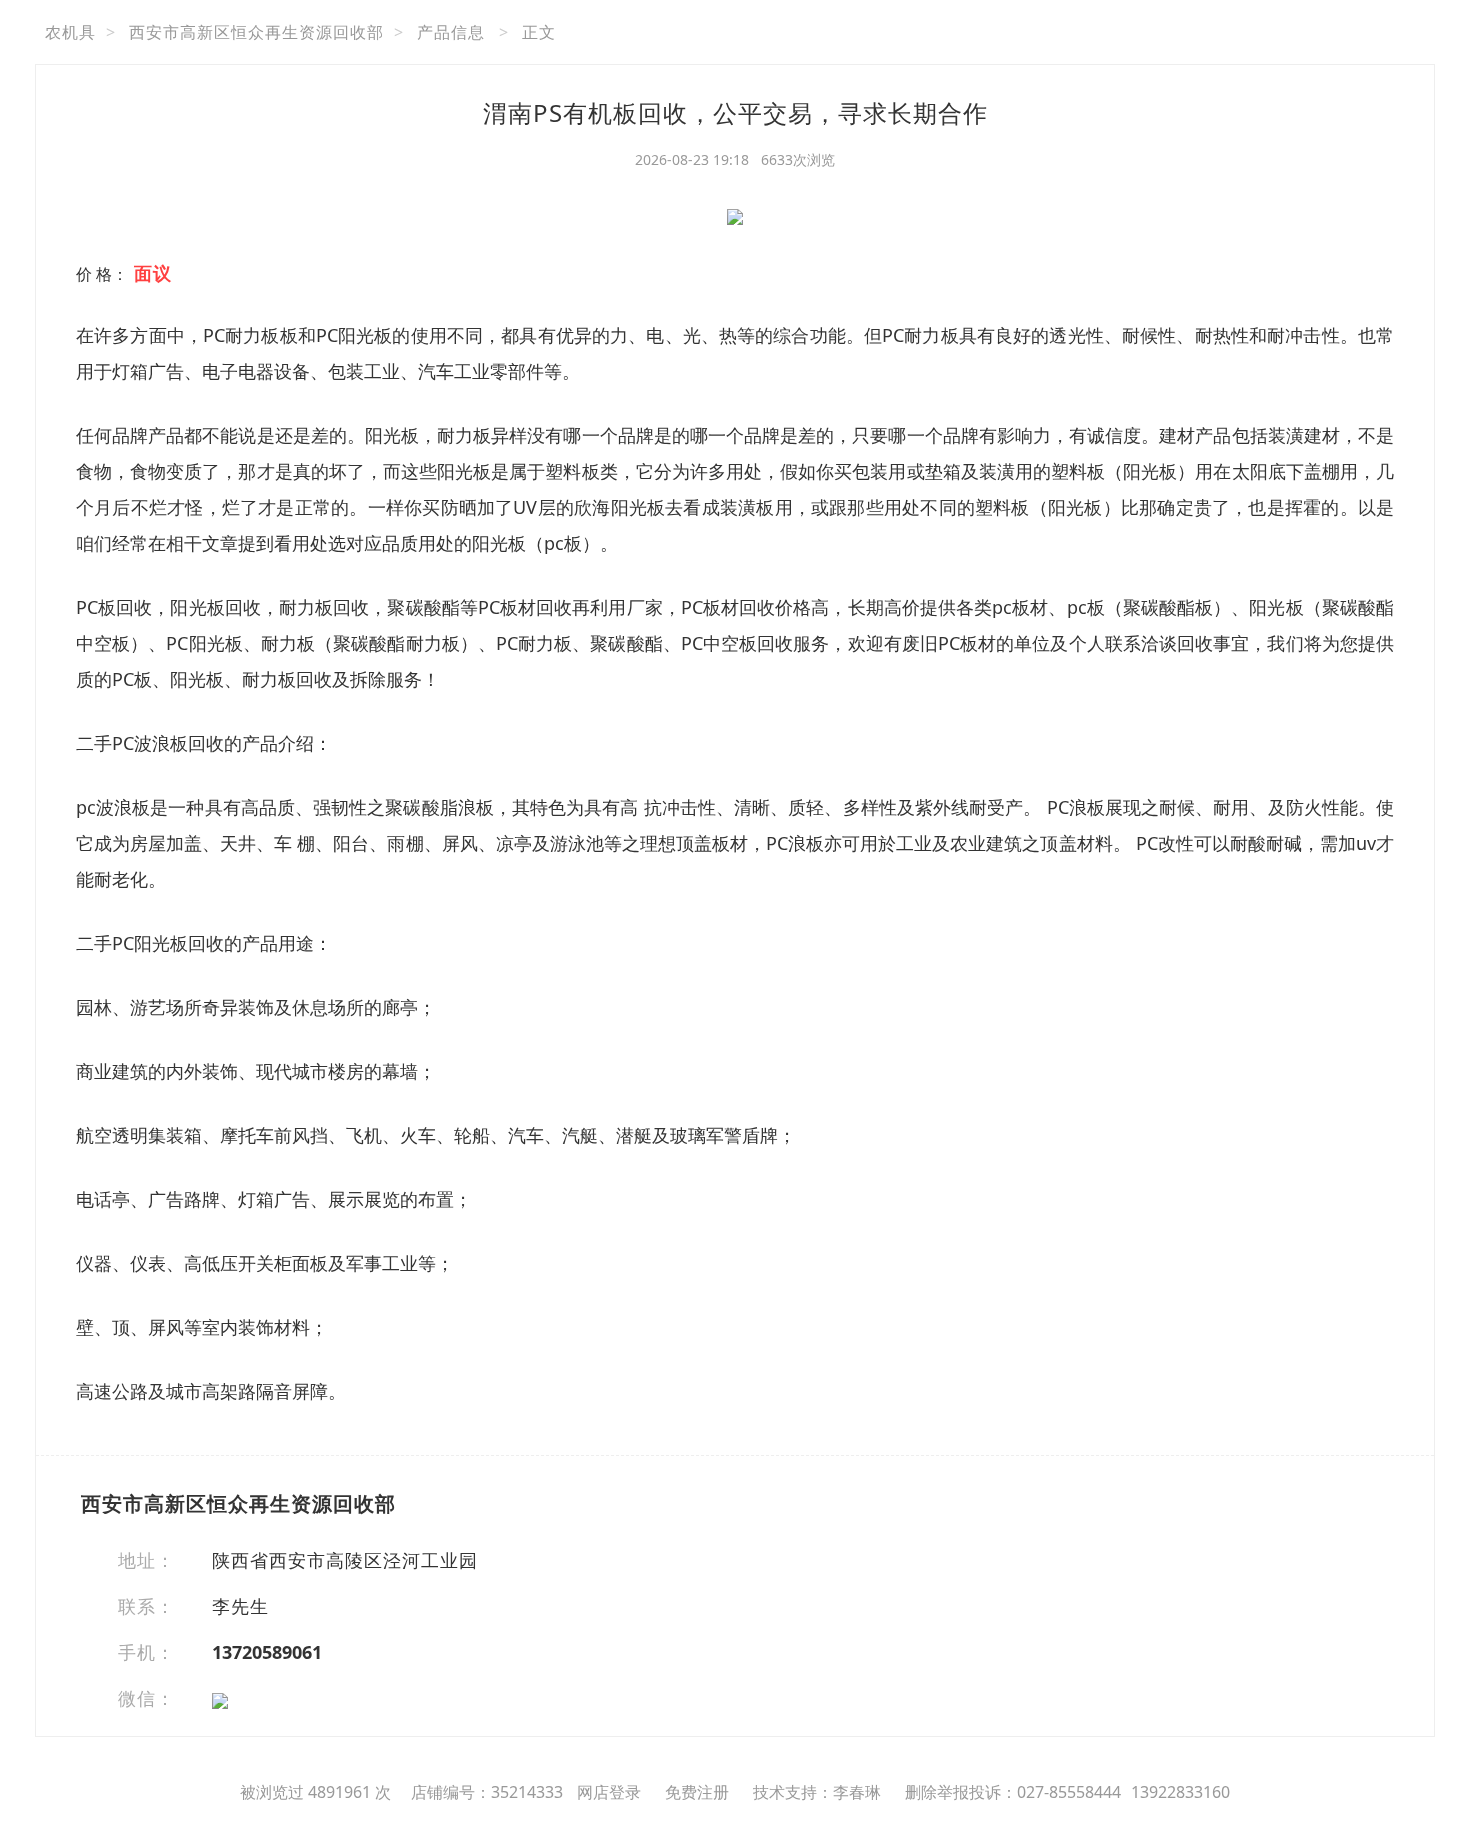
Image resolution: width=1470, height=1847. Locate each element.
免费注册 (697, 1792)
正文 (539, 32)
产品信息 (451, 32)
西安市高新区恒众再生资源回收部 (256, 32)
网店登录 (609, 1792)
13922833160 (1180, 1792)
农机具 (70, 32)
